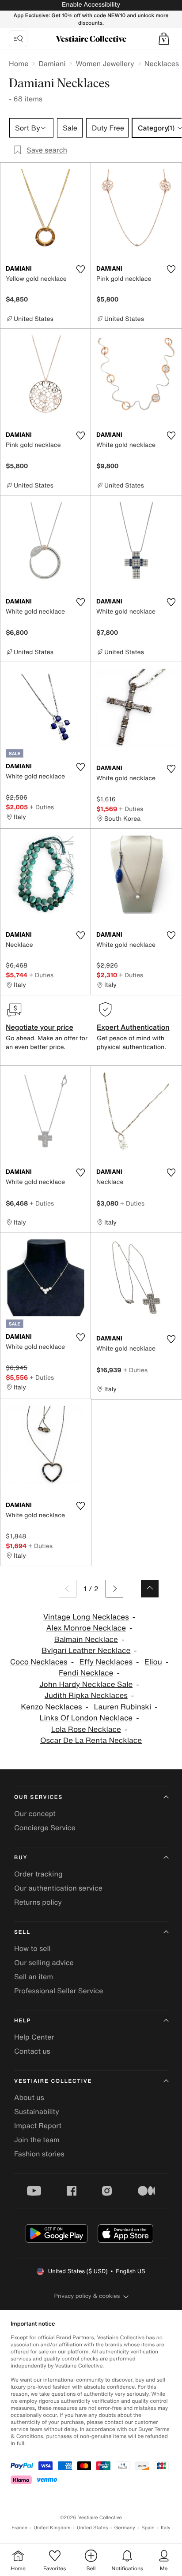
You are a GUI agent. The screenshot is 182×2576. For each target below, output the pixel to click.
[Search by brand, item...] (18, 39)
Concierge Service (45, 1828)
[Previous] (68, 1589)
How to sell (32, 1948)
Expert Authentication (133, 1027)
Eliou (153, 1662)
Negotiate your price (40, 1027)
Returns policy (38, 1902)
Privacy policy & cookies (87, 2296)
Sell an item (34, 1977)
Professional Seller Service (59, 1991)
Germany (125, 2528)
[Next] (114, 1589)
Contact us (32, 2051)
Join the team (37, 2140)
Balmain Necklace (86, 1640)
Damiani (52, 63)
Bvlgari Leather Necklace (86, 1651)
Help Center (34, 2037)
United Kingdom (52, 2528)
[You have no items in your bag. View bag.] (164, 39)
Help (23, 2021)
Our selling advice (44, 1962)
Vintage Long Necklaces (86, 1617)
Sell (22, 1932)
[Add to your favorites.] (80, 269)
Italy (166, 2528)
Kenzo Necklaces (51, 1707)
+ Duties (42, 807)
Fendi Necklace (86, 1673)
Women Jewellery (105, 63)
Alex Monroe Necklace (86, 1628)
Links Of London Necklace (86, 1718)
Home (19, 63)
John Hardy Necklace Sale (86, 1684)
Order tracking (38, 1874)
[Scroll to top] (150, 1589)
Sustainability (37, 2111)
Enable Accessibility (91, 5)
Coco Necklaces (39, 1662)
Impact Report (38, 2126)
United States (93, 2528)
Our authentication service (58, 1888)
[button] (164, 39)
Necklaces (162, 63)
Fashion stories (39, 2154)
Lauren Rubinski (122, 1707)
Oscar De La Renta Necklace (91, 1740)
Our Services (38, 1797)
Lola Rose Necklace (86, 1729)
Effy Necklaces (106, 1662)
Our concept (35, 1813)
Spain (148, 2528)
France (19, 2528)
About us (29, 2097)
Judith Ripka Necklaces (86, 1696)
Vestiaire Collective (53, 2081)
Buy (21, 1858)
